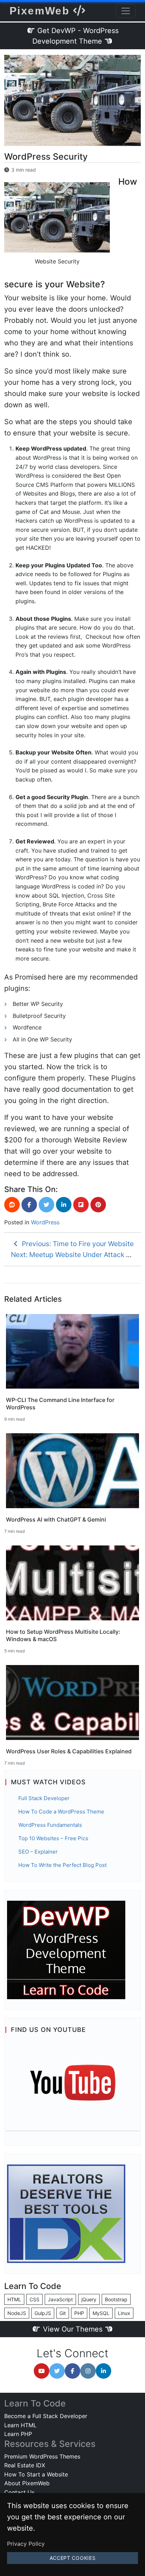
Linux (124, 2313)
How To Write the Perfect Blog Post (62, 1865)
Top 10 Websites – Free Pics (53, 1838)
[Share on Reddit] (12, 1205)
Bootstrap (116, 2299)
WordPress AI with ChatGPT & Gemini (56, 1519)
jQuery (89, 2299)
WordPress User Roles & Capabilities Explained (69, 1751)
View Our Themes (73, 2329)
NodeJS (17, 2313)
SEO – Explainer (38, 1852)
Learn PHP (18, 2434)
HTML (14, 2299)
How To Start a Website (36, 2474)
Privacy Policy (26, 2544)
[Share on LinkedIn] (64, 1205)
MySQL (101, 2313)
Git (63, 2313)
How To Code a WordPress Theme (61, 1812)
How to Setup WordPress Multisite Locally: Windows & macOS (63, 1635)
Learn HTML (20, 2425)
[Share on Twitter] (46, 1205)
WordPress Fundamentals (50, 1825)
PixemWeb (41, 11)
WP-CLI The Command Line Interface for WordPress (60, 1404)
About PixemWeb (27, 2483)
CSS (34, 2299)
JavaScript (60, 2299)
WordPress (45, 1222)
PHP (79, 2313)
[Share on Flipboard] (81, 1205)
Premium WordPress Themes (42, 2456)
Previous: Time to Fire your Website (77, 1244)
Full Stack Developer (44, 1798)
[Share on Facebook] (29, 1205)
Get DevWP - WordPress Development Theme (76, 36)
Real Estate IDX (25, 2465)
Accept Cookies (73, 2558)
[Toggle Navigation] (126, 11)
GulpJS (43, 2313)
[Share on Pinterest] (98, 1205)
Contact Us (19, 2492)
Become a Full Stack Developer (46, 2416)
